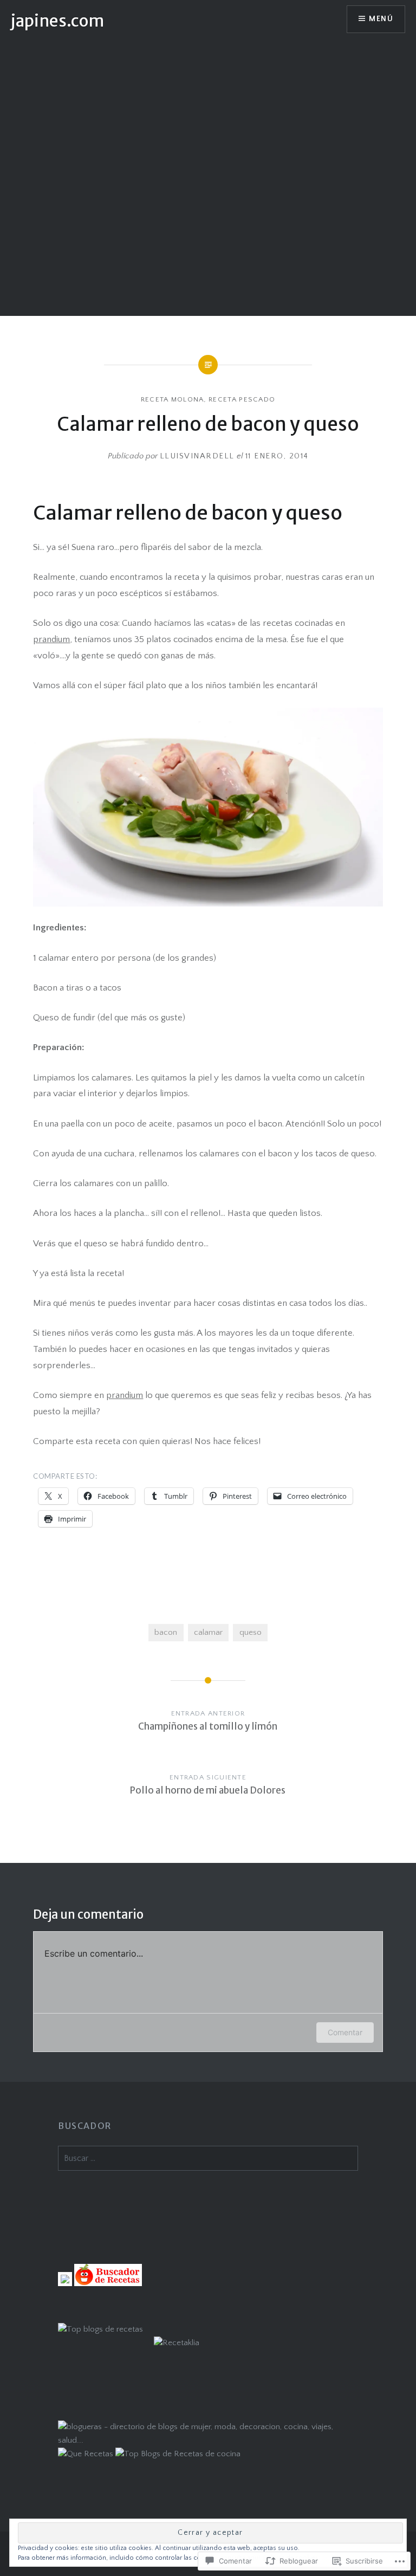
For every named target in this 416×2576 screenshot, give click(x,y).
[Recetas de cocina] (108, 2284)
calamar (208, 1632)
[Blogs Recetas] (178, 2454)
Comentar (345, 2032)
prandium (51, 639)
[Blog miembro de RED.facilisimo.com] (65, 2284)
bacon (166, 1632)
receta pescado (242, 399)
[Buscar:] (208, 2158)
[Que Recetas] (86, 2454)
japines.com (57, 21)
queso (251, 1632)
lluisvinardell (197, 456)
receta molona (173, 399)
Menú (381, 19)
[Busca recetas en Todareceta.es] (100, 2329)
